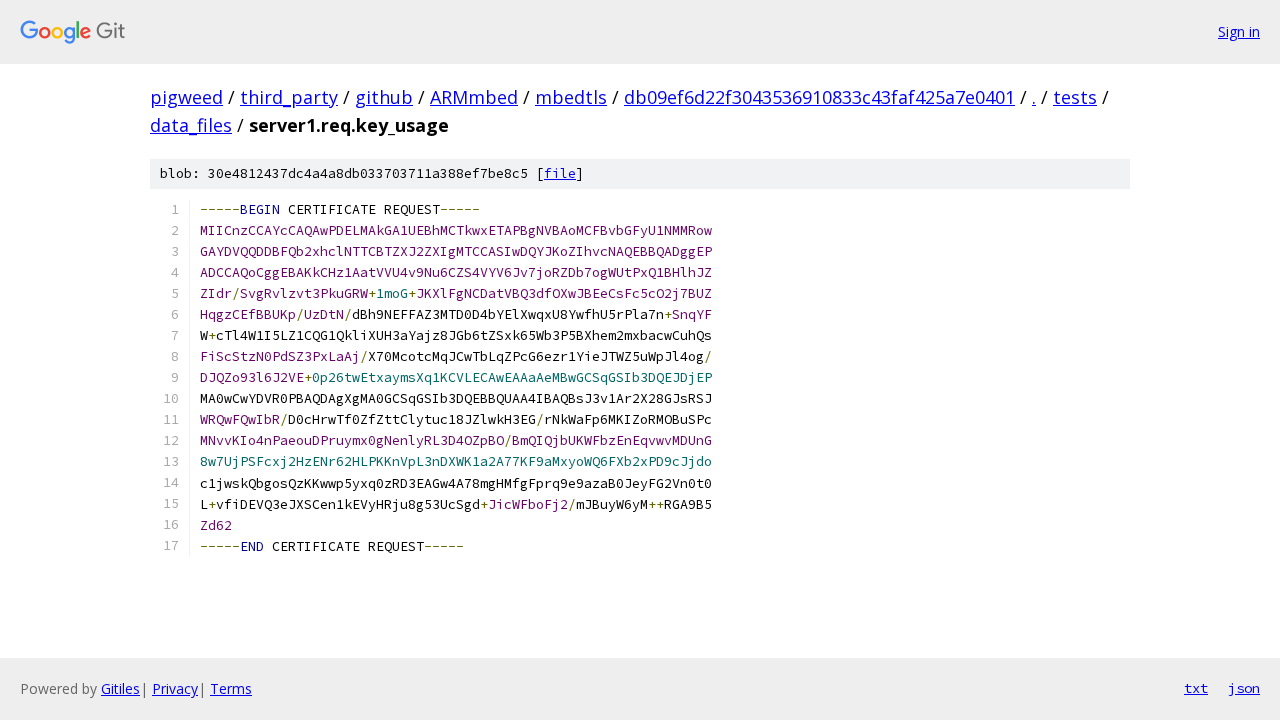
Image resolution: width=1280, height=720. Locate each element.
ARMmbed (474, 97)
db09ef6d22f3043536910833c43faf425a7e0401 (819, 97)
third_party (289, 97)
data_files (191, 125)
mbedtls (571, 97)
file (560, 173)
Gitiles (120, 688)
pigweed (186, 97)
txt (1196, 688)
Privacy (175, 688)
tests (1075, 97)
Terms (231, 688)
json (1244, 688)
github (384, 97)
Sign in (1239, 31)
